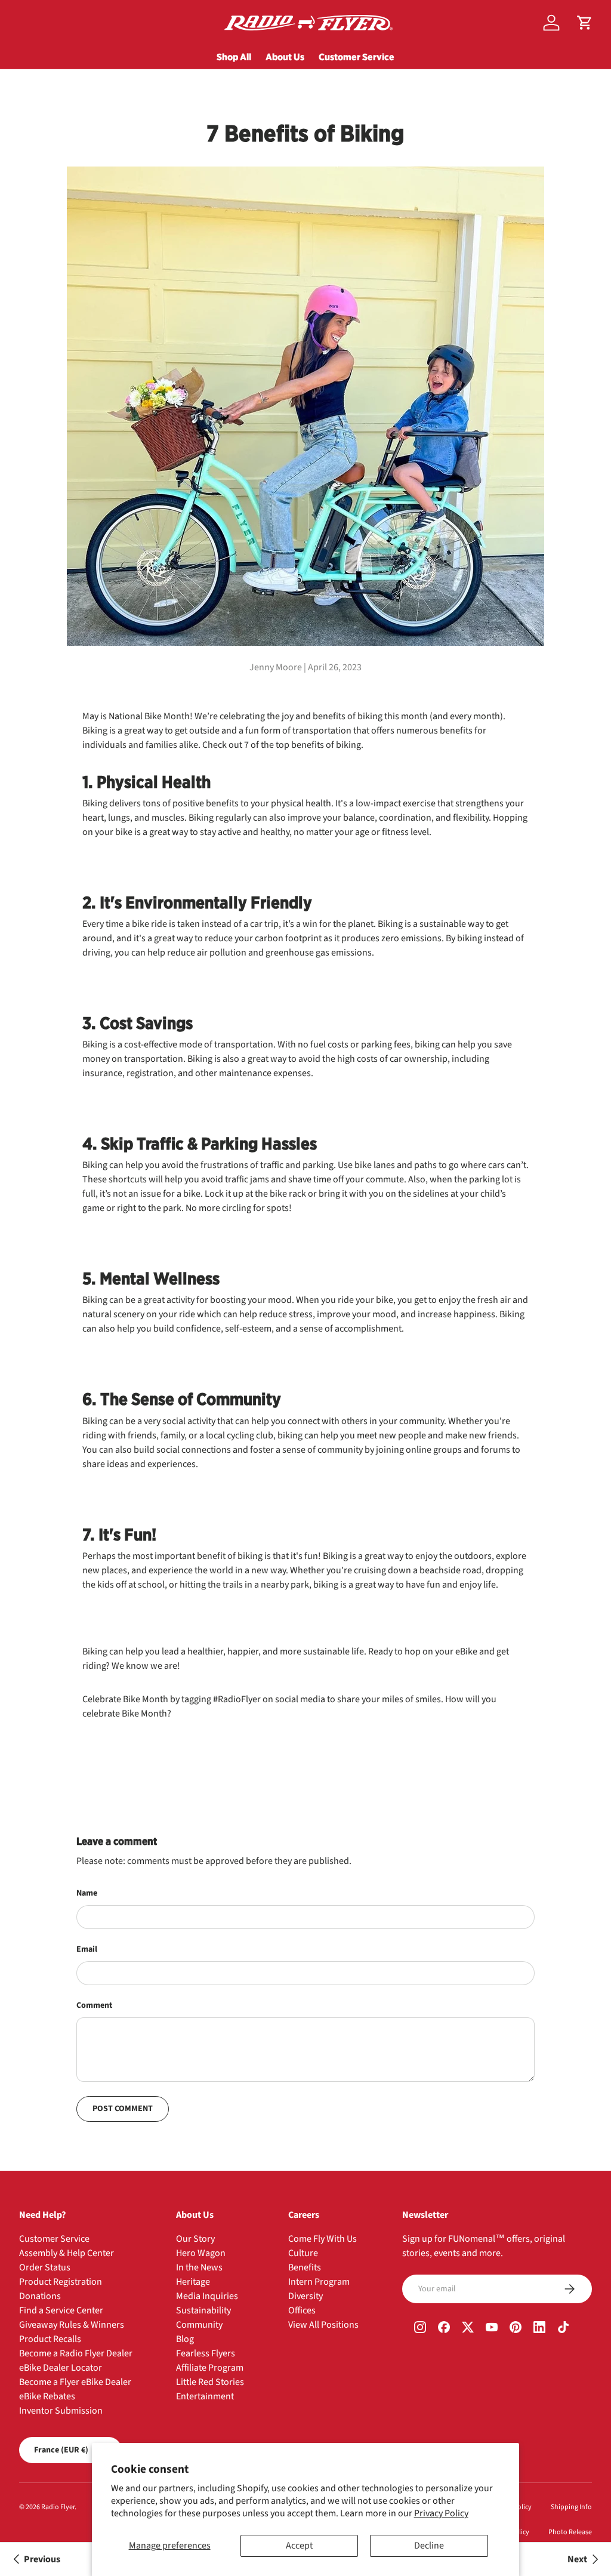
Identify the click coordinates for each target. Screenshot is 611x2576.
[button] (585, 23)
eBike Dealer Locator (61, 2368)
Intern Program (319, 2282)
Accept (299, 2546)
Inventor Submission (61, 2411)
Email (87, 1949)
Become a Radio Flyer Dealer (76, 2353)
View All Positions (323, 2325)
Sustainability (203, 2310)
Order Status (45, 2267)
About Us (285, 57)
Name (87, 1893)
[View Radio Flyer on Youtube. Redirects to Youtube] (492, 2328)
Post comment (123, 2109)
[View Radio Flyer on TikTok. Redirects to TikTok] (563, 2328)
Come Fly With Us (323, 2239)
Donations (40, 2296)
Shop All (234, 57)
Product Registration (61, 2282)
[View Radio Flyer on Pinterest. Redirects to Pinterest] (516, 2328)
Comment (94, 2005)
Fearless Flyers (206, 2353)
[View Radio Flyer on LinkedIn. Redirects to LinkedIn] (539, 2328)
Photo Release (570, 2532)
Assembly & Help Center (67, 2253)
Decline (429, 2546)
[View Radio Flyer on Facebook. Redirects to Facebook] (444, 2328)
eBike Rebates (47, 2396)
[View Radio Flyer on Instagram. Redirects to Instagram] (420, 2328)
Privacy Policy (441, 2513)
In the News (199, 2267)
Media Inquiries (207, 2296)
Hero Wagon (201, 2253)
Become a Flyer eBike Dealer (75, 2382)
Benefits (305, 2267)
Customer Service (357, 57)
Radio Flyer (58, 2507)
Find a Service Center (61, 2310)
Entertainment (205, 2396)
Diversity (305, 2296)
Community (199, 2325)
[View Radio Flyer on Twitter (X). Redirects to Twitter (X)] (468, 2328)
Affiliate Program (210, 2368)
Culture (303, 2253)
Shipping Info (571, 2507)
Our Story (195, 2239)
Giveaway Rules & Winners (72, 2325)
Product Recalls (50, 2339)
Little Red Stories (210, 2382)
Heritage (193, 2282)
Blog (185, 2339)
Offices (302, 2310)
